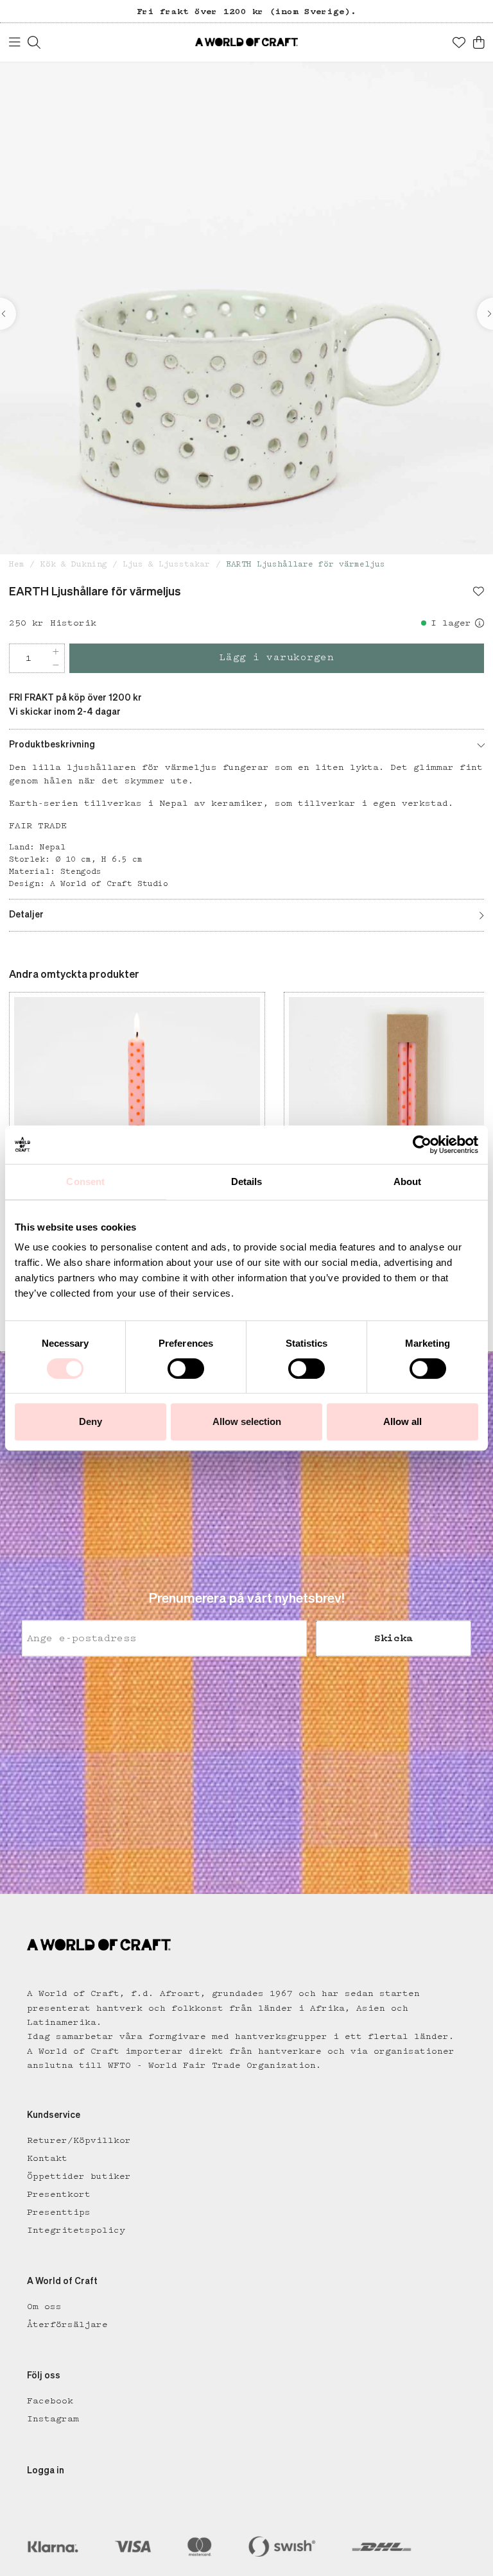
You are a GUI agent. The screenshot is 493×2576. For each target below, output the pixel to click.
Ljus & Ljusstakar (166, 564)
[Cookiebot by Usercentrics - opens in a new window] (422, 1145)
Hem (17, 564)
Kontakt (47, 2158)
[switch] (186, 1369)
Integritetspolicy (76, 2230)
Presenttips (59, 2212)
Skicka (394, 1639)
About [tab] (408, 1181)
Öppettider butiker (79, 2176)
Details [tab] (247, 1181)
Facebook (50, 2401)
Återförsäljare (67, 2324)
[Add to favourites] (479, 593)
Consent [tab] (85, 1181)
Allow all (402, 1421)
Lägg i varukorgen (277, 658)
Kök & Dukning (74, 564)
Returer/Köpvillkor (79, 2140)
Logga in (46, 2471)
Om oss (44, 2307)
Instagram (53, 2419)
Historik (73, 623)
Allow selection (247, 1421)
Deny (91, 1421)
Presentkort (59, 2194)
